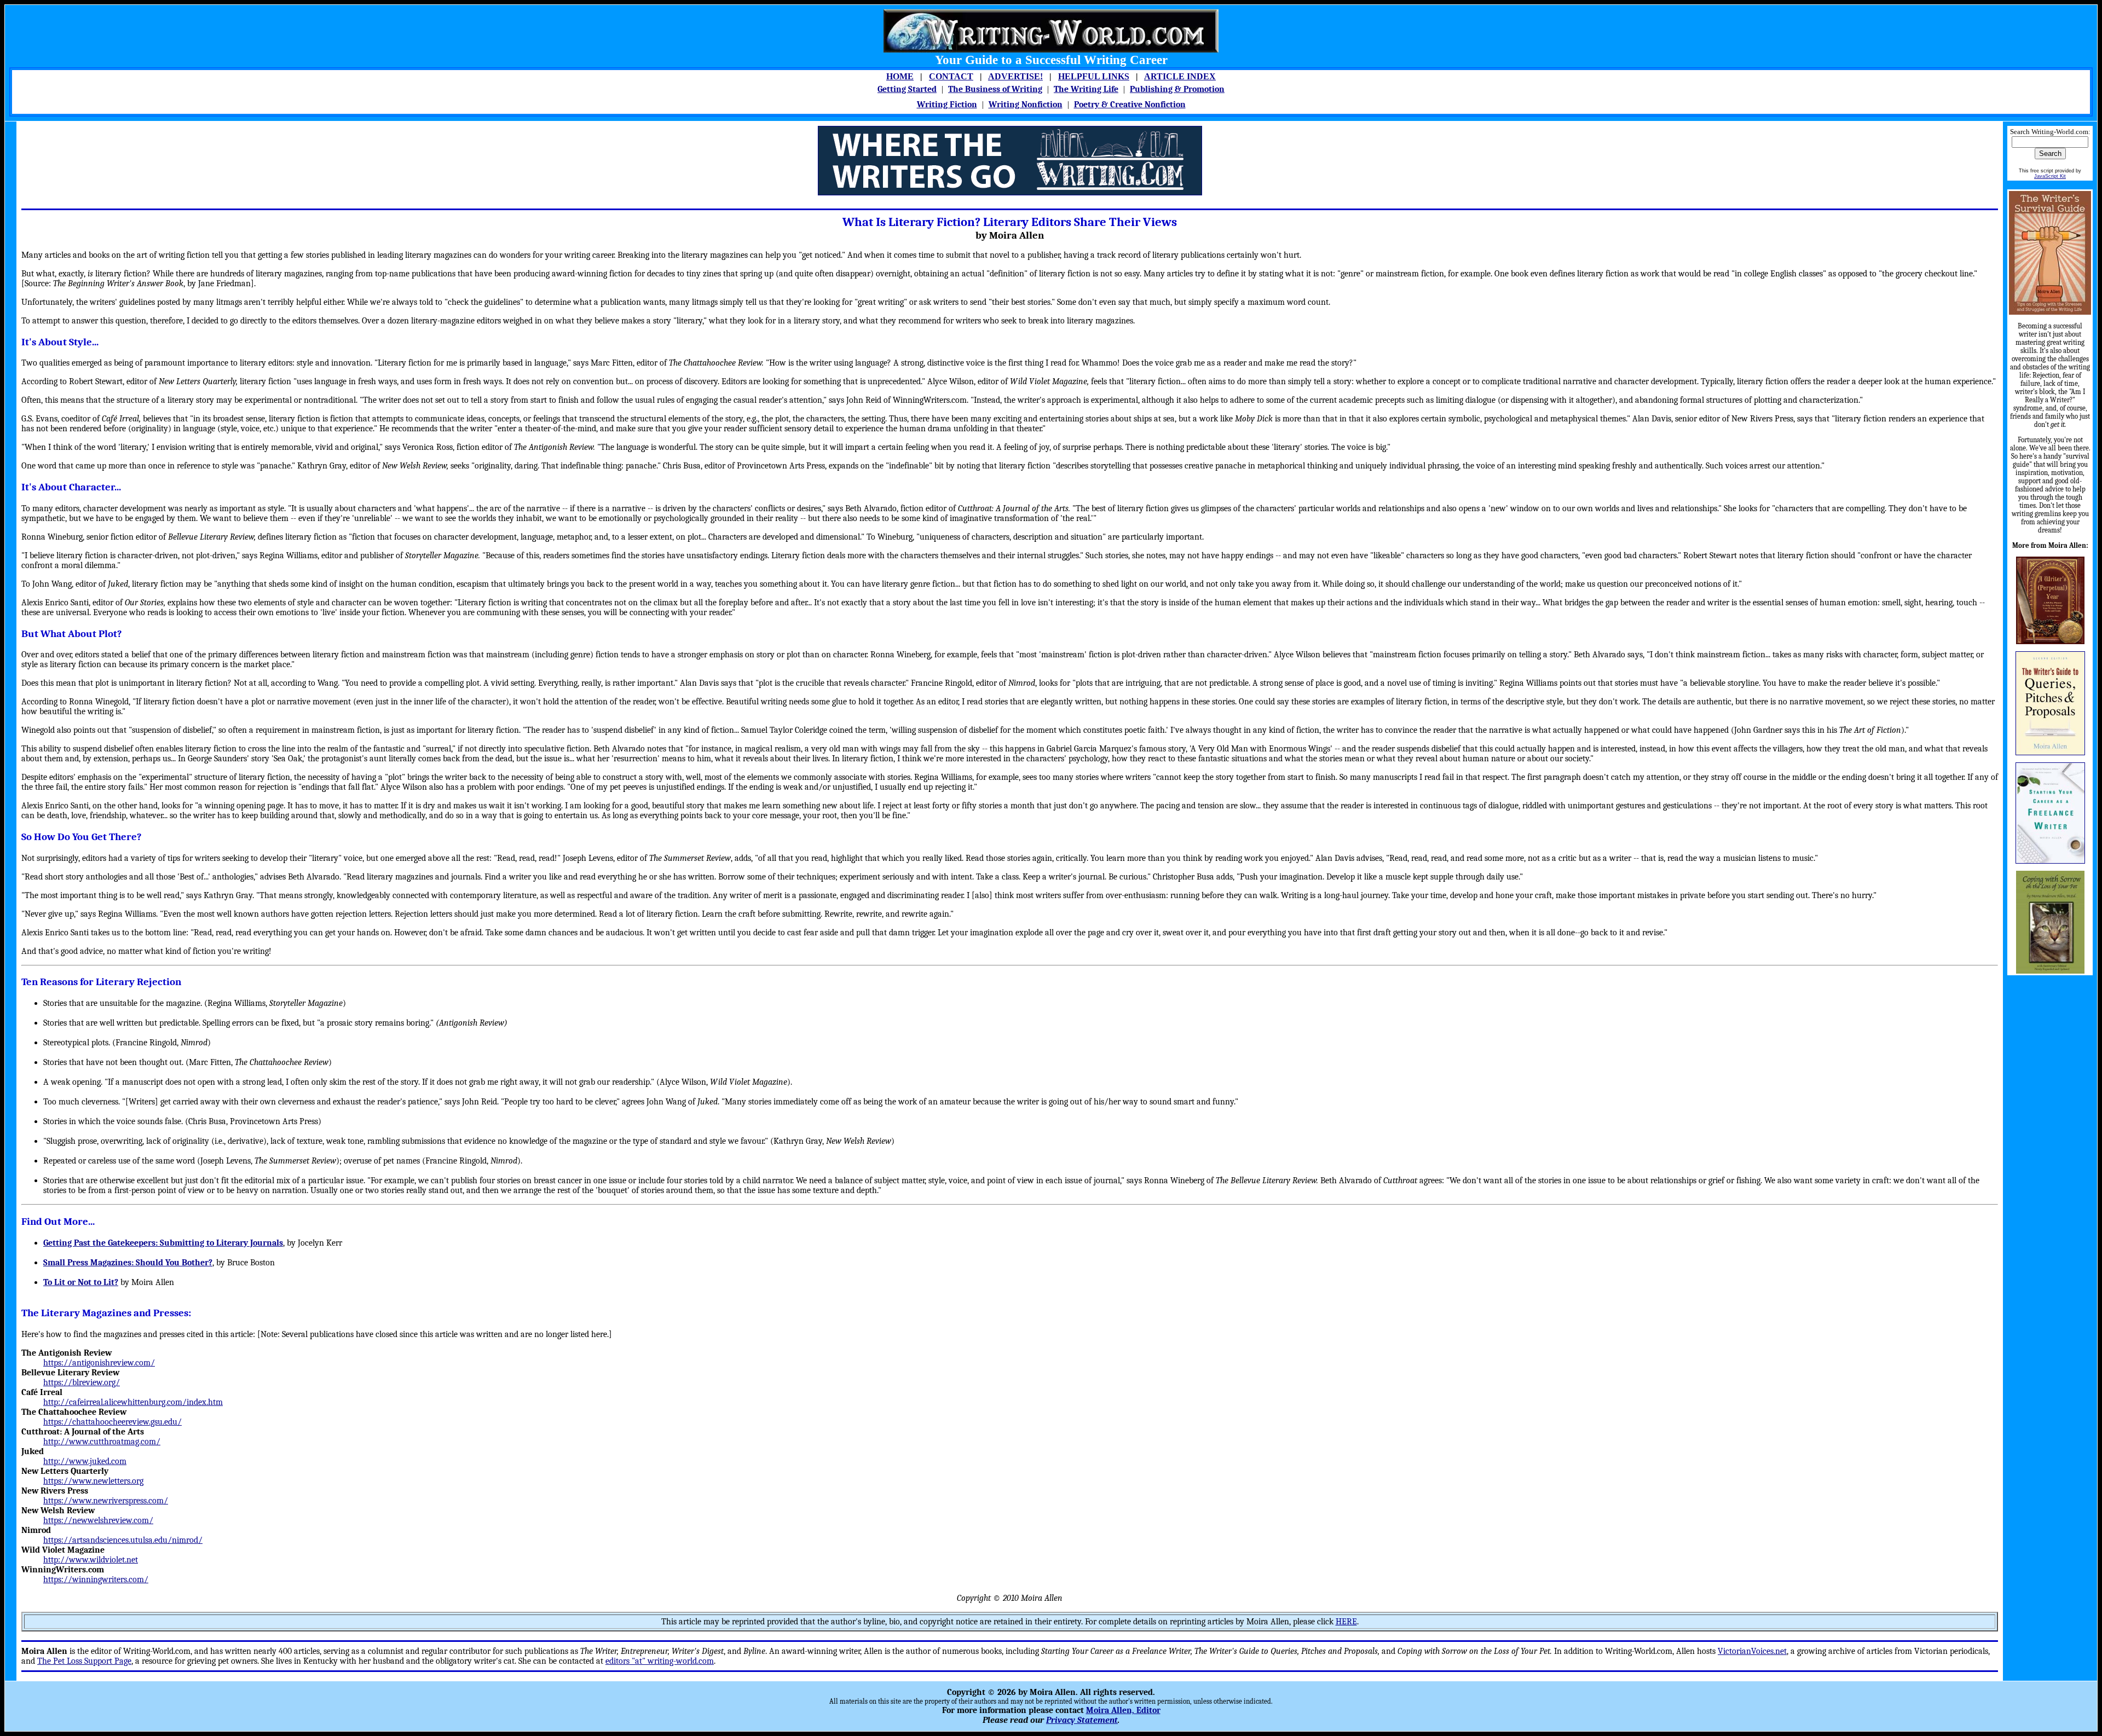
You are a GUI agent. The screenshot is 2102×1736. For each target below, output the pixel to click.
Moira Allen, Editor (1123, 1710)
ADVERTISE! (1015, 76)
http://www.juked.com (85, 1461)
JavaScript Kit (2050, 176)
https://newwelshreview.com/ (98, 1520)
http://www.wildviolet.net (91, 1560)
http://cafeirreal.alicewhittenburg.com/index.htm (133, 1402)
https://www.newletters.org (93, 1481)
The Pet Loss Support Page (84, 1661)
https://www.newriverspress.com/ (106, 1501)
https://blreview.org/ (82, 1382)
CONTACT (951, 76)
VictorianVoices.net (1752, 1651)
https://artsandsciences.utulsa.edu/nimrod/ (123, 1540)
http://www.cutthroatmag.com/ (102, 1442)
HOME (900, 76)
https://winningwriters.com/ (96, 1579)
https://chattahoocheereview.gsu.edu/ (112, 1422)
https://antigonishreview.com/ (99, 1363)
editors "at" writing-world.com (660, 1661)
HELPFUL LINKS (1094, 76)
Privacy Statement (1082, 1720)
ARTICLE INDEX (1180, 76)
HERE (1346, 1622)
